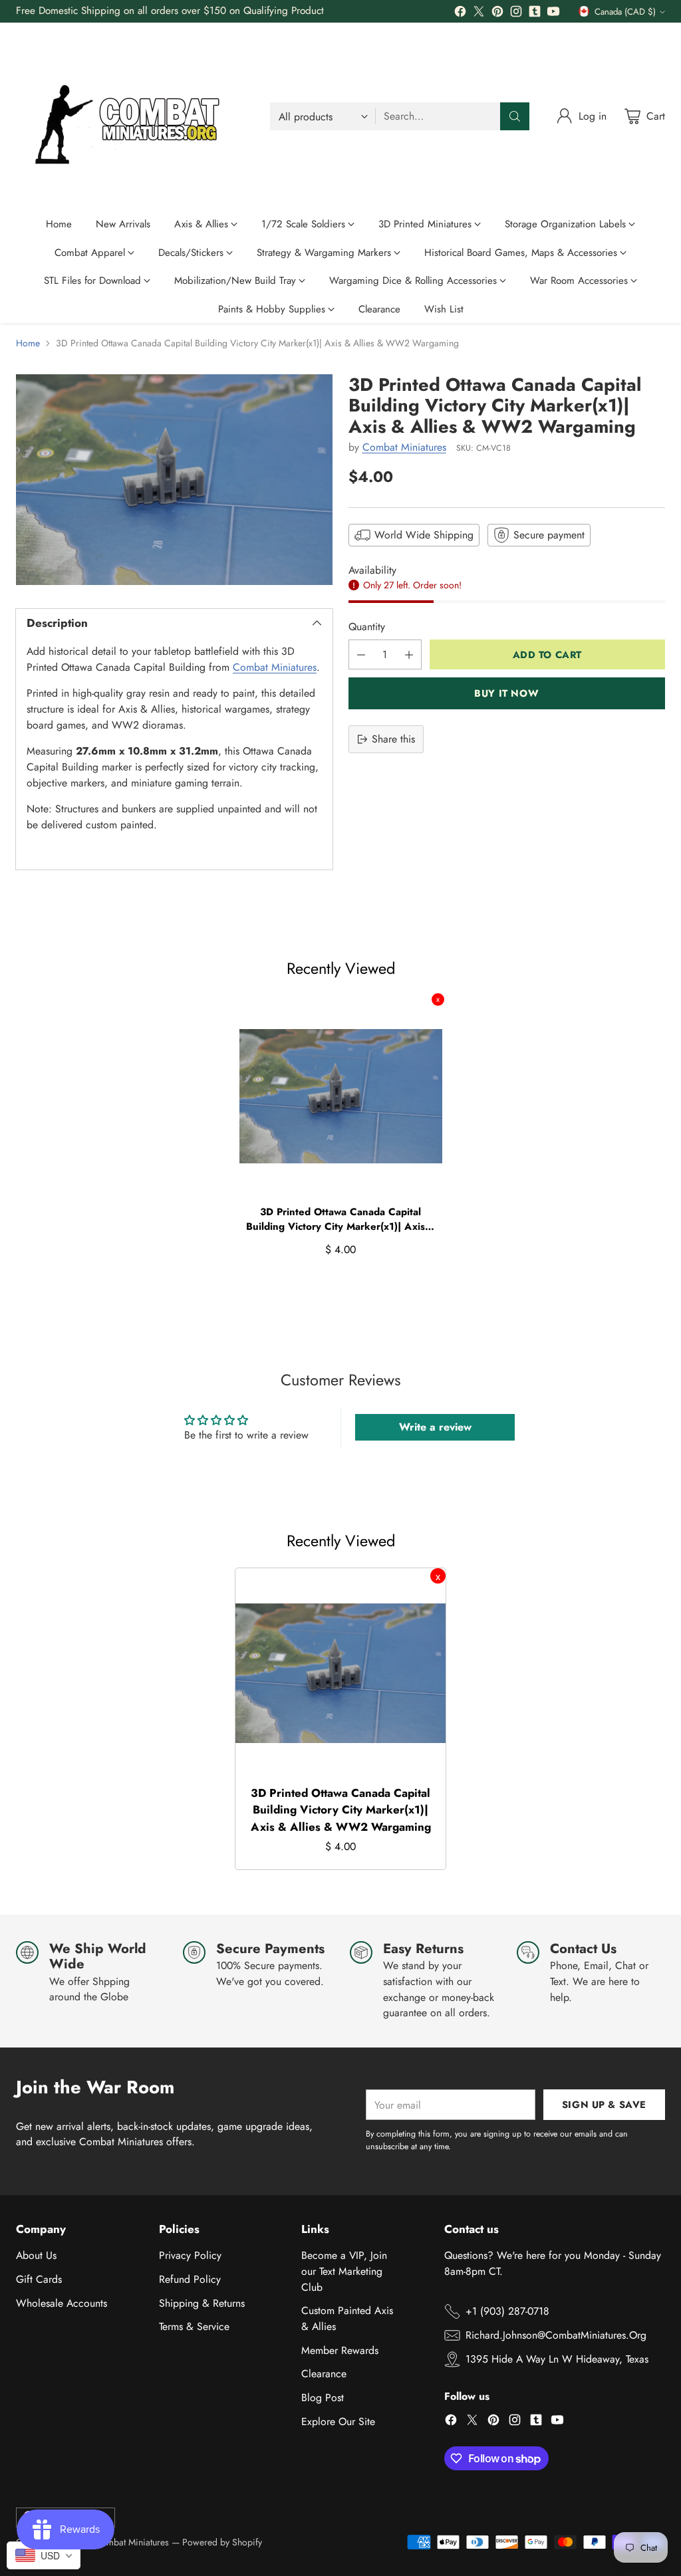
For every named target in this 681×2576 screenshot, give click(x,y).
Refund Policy (190, 2279)
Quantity (367, 627)
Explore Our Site (338, 2421)
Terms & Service (194, 2326)
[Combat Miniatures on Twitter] (479, 14)
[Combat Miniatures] (132, 116)
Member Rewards (340, 2350)
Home (28, 343)
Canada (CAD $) (625, 12)
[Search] (515, 116)
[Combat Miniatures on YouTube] (553, 14)
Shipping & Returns (202, 2303)
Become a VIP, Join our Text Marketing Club (344, 2271)
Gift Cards (39, 2279)
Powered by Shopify (222, 2542)
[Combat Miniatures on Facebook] (460, 14)
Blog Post (323, 2398)
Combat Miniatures (275, 667)
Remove (438, 999)
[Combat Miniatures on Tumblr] (535, 14)
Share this (393, 739)
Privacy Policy (190, 2255)
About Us (36, 2255)
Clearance (324, 2374)
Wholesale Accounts (62, 2303)
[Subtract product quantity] (361, 654)
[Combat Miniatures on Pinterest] (497, 14)
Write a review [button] (435, 1427)
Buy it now (506, 693)
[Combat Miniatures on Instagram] (516, 14)
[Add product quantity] (409, 654)
